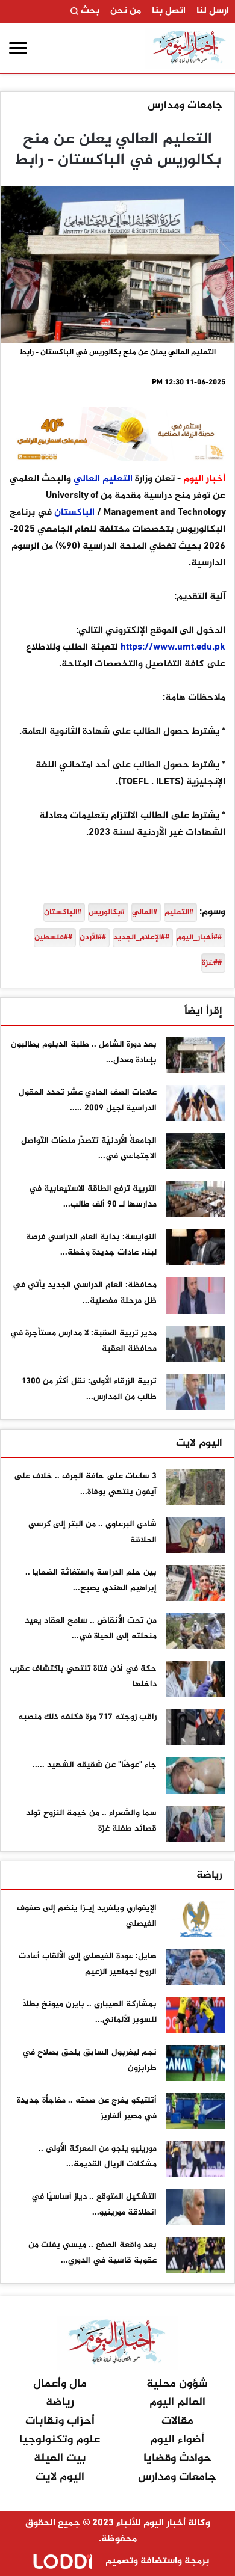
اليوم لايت (199, 1443)
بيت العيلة (60, 2458)
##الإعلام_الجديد (141, 938)
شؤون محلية (177, 2384)
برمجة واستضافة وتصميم (156, 2561)
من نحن (126, 11)
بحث (89, 11)
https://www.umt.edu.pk (173, 647)
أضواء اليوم (177, 2440)
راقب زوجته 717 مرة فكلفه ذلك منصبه (87, 1717)
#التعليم (179, 912)
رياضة (209, 1875)
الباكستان (74, 513)
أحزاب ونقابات (60, 2421)
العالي (87, 479)
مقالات (177, 2421)
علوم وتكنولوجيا (60, 2440)
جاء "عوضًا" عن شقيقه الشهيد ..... (95, 1765)
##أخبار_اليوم (199, 938)
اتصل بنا (169, 11)
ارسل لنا (213, 11)
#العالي (145, 912)
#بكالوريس (107, 912)
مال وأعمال (60, 2384)
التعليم (117, 479)
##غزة (212, 963)
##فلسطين (53, 938)
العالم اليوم (177, 2402)
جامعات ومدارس (185, 106)
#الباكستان (63, 912)
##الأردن (93, 938)
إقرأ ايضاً (203, 1012)
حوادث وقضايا (177, 2458)
